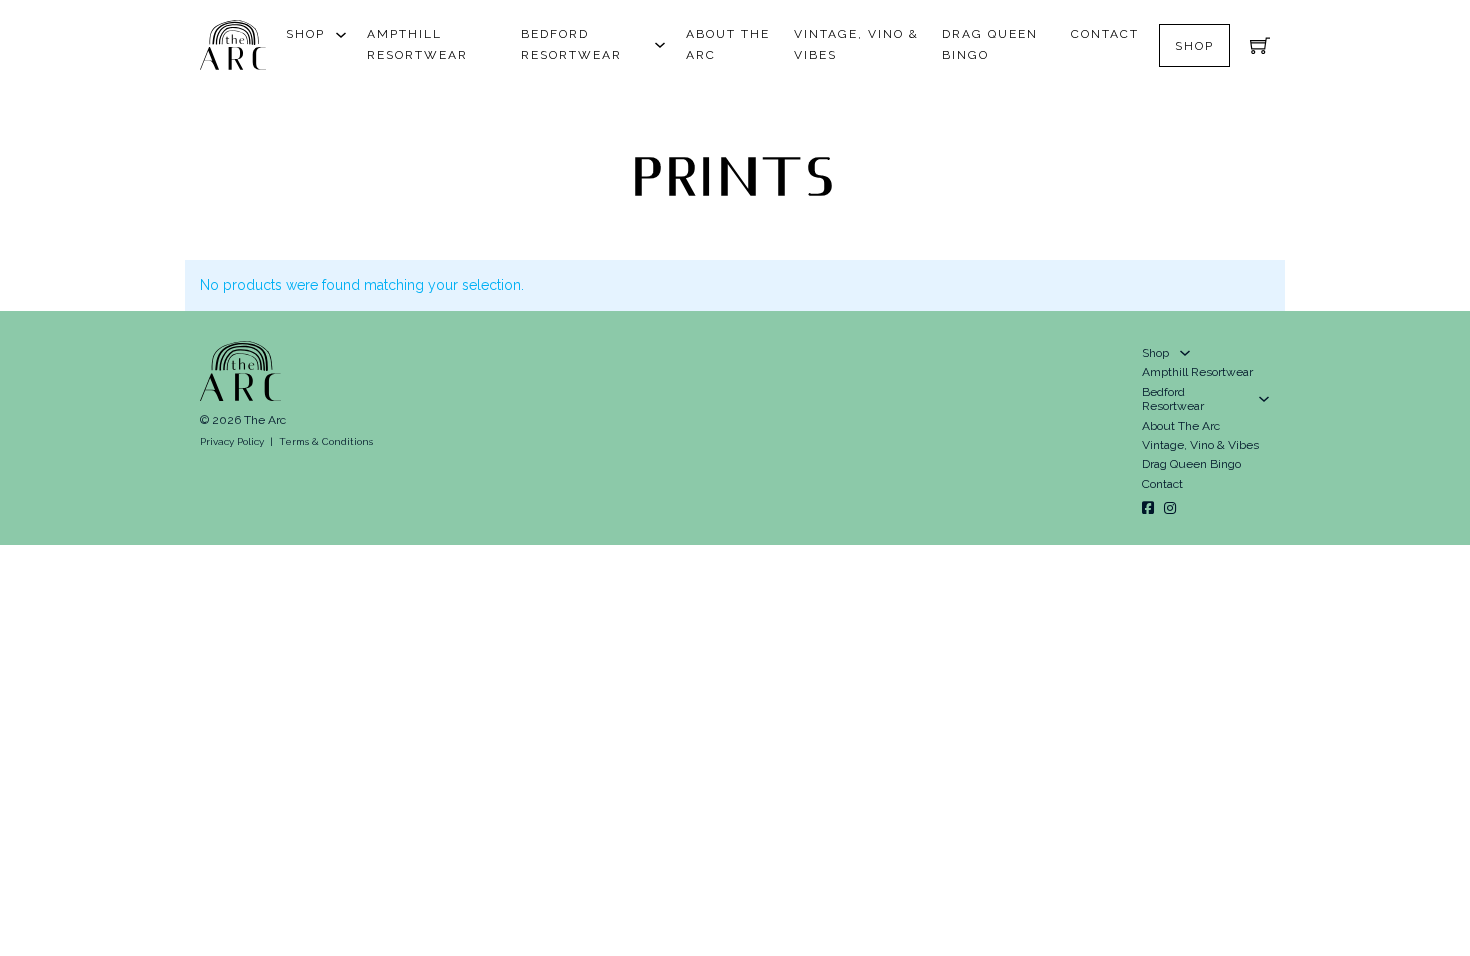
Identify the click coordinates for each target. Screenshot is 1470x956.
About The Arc (728, 44)
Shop (305, 34)
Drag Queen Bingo (990, 44)
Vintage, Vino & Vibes (856, 44)
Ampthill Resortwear (417, 44)
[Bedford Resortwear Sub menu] (660, 45)
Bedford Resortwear (571, 44)
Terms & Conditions (326, 441)
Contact (1105, 34)
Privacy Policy (232, 441)
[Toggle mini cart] (1260, 45)
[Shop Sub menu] (341, 35)
